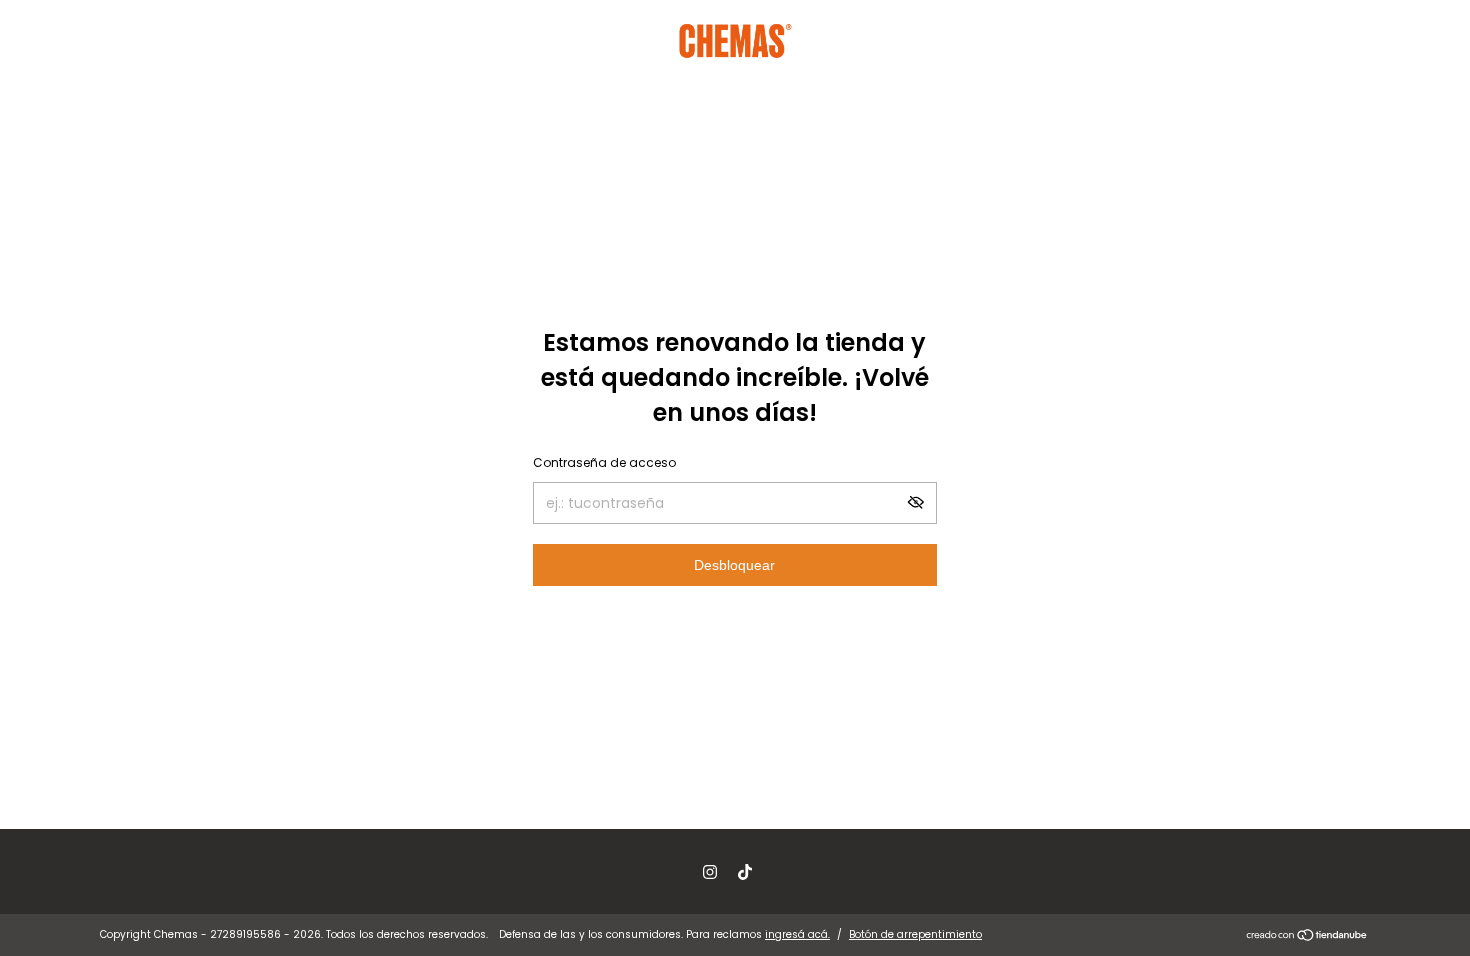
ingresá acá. (797, 934)
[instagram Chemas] (710, 872)
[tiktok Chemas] (745, 872)
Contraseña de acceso (604, 462)
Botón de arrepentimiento (915, 934)
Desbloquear (734, 565)
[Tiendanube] (1307, 937)
